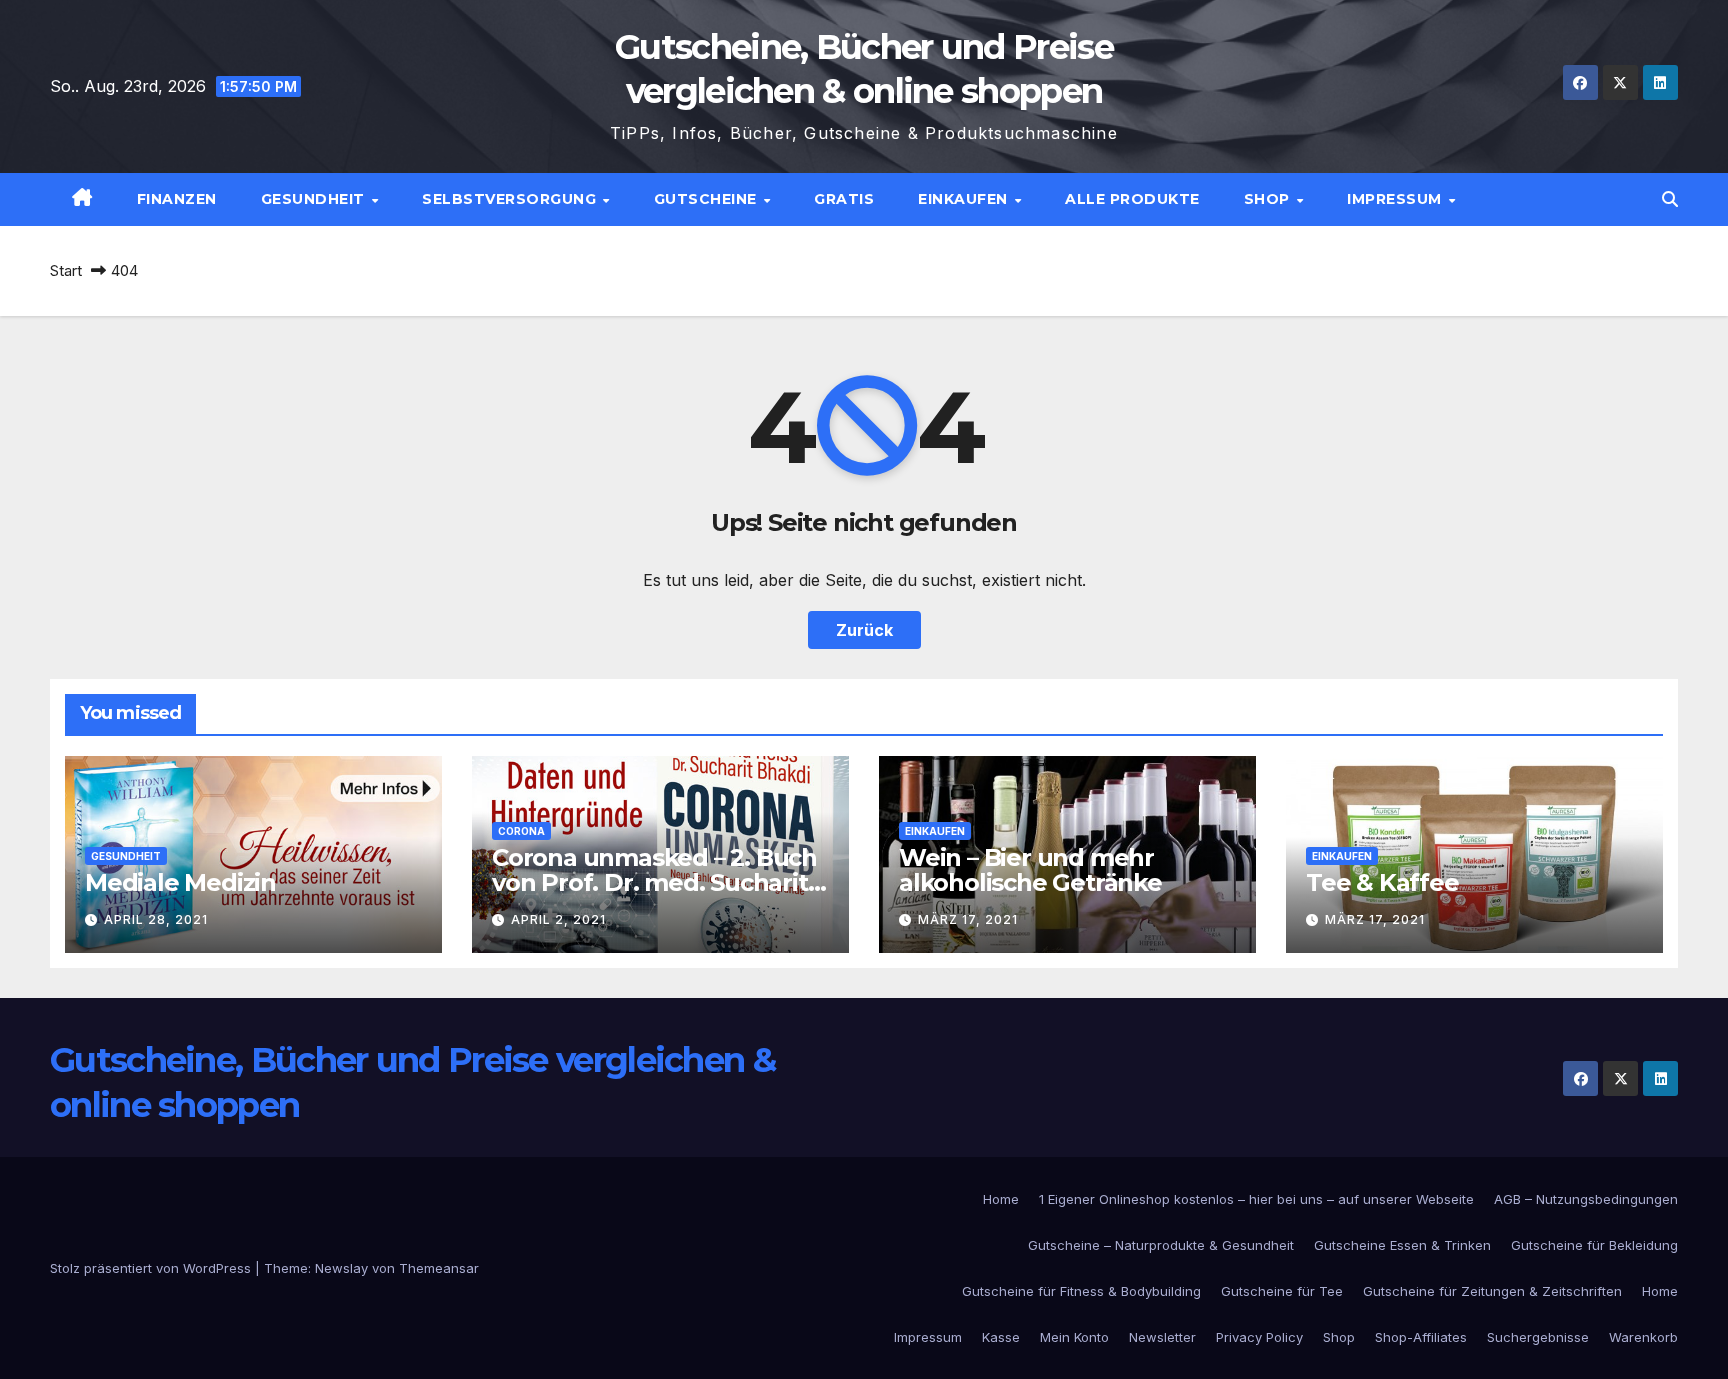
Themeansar (439, 1268)
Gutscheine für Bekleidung (1594, 1245)
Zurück (864, 630)
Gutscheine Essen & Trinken (1402, 1245)
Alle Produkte (1132, 199)
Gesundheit (315, 199)
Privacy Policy (1259, 1337)
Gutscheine (708, 199)
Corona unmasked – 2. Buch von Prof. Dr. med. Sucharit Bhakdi (654, 882)
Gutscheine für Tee (1282, 1291)
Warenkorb (1643, 1337)
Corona (521, 831)
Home (1001, 1199)
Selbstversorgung (511, 199)
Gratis (844, 199)
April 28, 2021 (156, 919)
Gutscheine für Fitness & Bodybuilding (1081, 1291)
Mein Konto (1074, 1337)
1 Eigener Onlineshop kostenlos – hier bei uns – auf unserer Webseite (1256, 1199)
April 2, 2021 (558, 919)
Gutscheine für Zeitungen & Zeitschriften (1492, 1291)
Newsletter (1162, 1337)
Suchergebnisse (1538, 1337)
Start (66, 270)
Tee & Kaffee (1382, 882)
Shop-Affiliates (1421, 1337)
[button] (1670, 199)
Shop (1269, 199)
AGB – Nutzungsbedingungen (1586, 1199)
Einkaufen (965, 199)
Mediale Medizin (180, 882)
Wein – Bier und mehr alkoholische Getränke (1030, 870)
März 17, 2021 (968, 919)
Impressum (1396, 199)
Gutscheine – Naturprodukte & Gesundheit (1161, 1245)
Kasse (1001, 1337)
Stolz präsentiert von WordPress (152, 1268)
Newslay (341, 1268)
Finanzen (177, 199)
